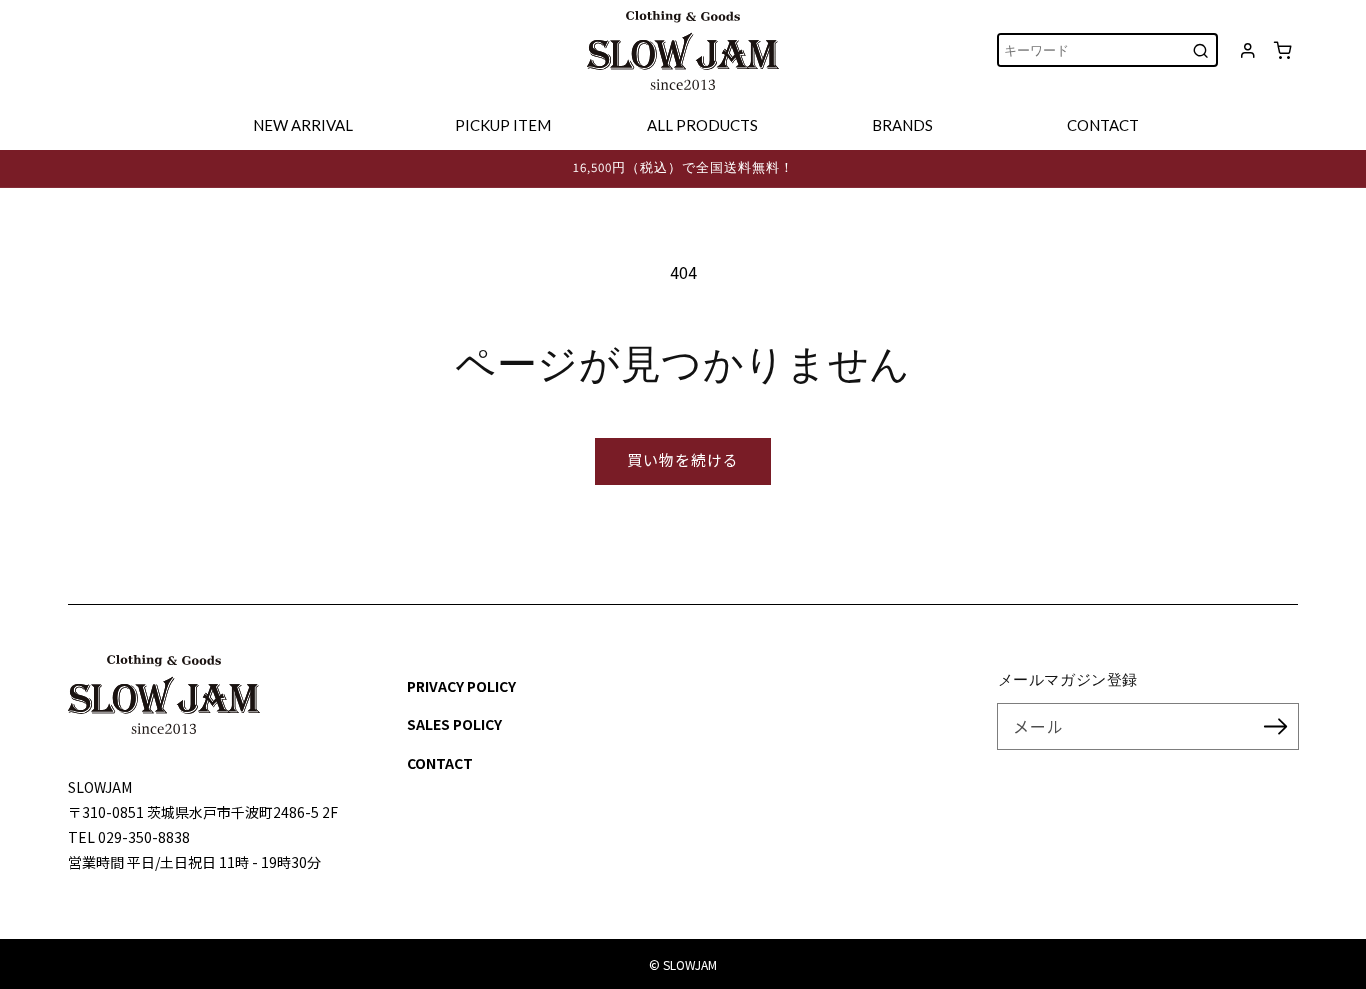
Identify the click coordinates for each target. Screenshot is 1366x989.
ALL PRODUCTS (702, 125)
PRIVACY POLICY (461, 686)
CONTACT (1103, 125)
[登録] (1276, 726)
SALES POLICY (454, 724)
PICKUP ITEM (503, 125)
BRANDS (902, 125)
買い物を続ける (683, 459)
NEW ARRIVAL (303, 125)
